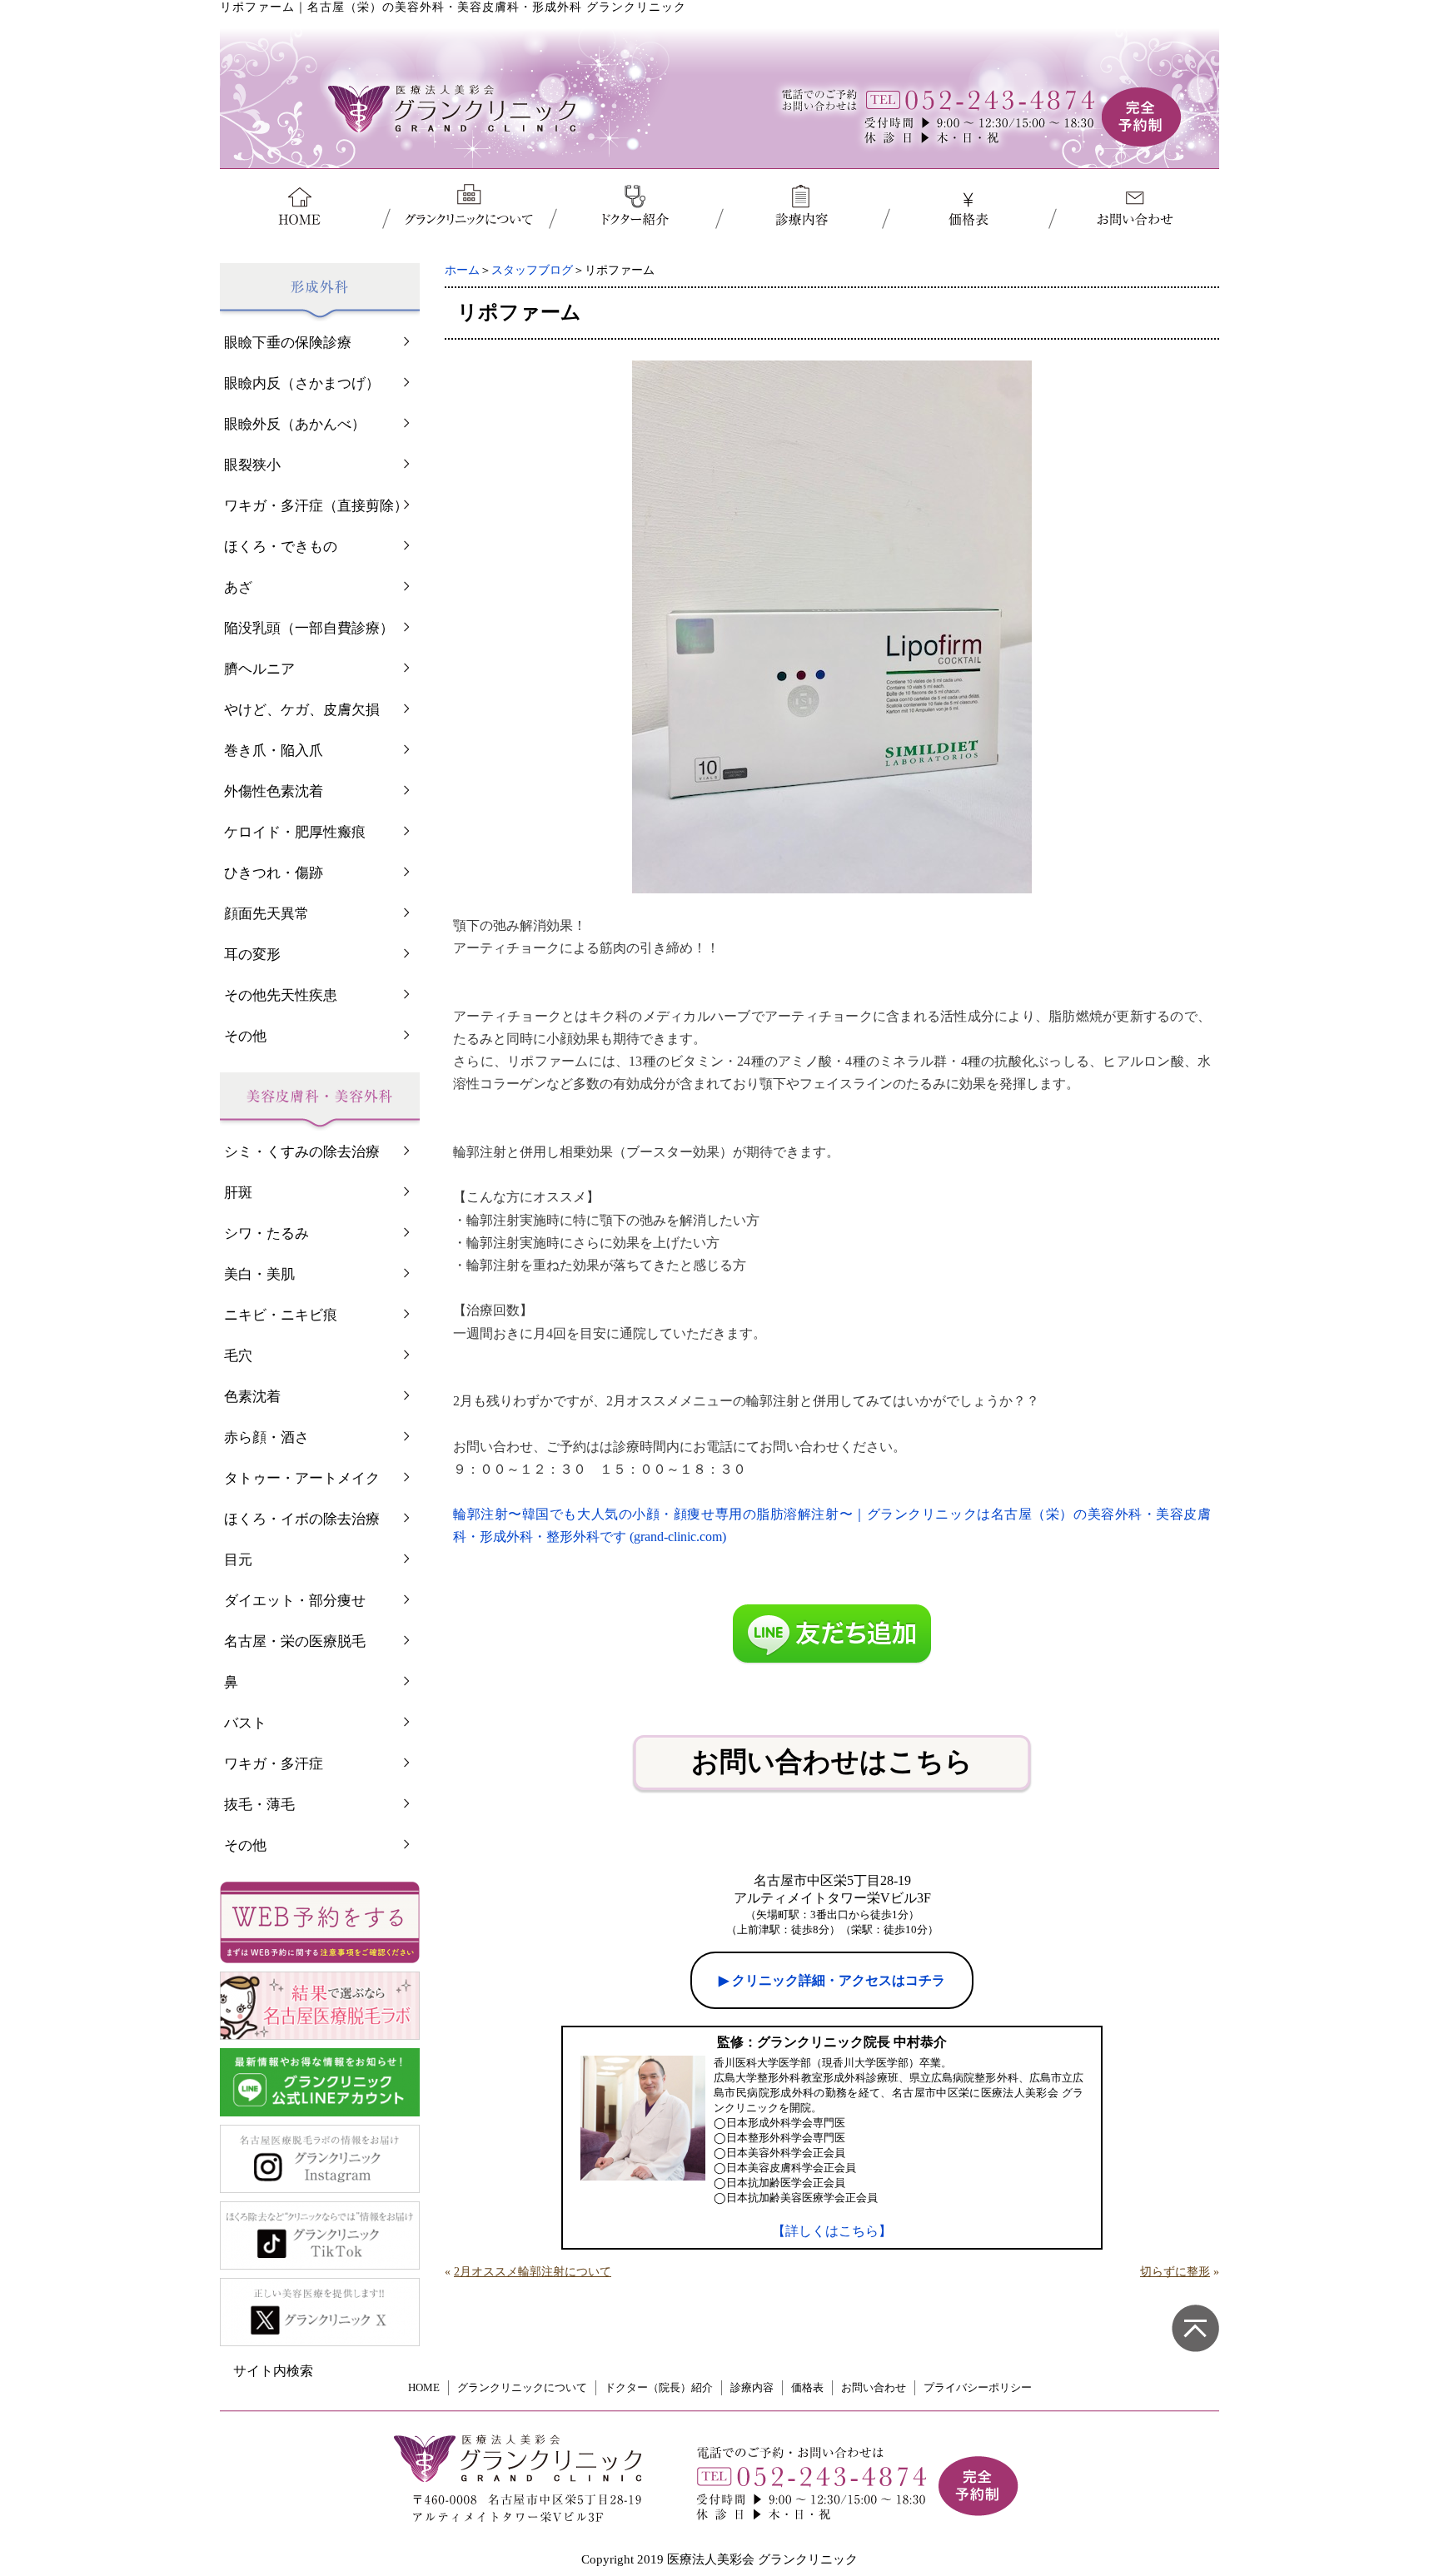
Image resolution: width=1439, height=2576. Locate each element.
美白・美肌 (259, 1274)
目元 (238, 1560)
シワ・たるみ (266, 1233)
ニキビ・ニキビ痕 (281, 1315)
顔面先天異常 (266, 914)
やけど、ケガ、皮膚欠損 (302, 710)
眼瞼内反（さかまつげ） (302, 383)
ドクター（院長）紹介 (659, 2387)
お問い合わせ (874, 2387)
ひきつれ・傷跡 (274, 873)
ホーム (462, 270)
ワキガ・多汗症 (274, 1764)
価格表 (807, 2387)
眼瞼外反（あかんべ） (295, 424)
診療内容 (752, 2387)
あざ (238, 587)
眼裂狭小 (252, 465)
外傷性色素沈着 (274, 791)
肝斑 (238, 1193)
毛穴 (238, 1356)
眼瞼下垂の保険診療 (288, 343)
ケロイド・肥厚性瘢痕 (295, 832)
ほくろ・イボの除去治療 (302, 1519)
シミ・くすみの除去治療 (302, 1152)
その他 (245, 1036)
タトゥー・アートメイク (302, 1478)
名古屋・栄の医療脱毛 (295, 1641)
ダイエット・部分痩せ (295, 1601)
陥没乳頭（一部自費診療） (309, 628)
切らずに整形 (1175, 2272)
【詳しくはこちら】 (832, 2231)
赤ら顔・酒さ (266, 1437)
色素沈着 (252, 1397)
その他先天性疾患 (281, 995)
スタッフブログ (532, 270)
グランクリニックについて (522, 2387)
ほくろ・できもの (281, 547)
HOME (424, 2387)
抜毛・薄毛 (259, 1805)
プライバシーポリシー (978, 2387)
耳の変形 (252, 955)
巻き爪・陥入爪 (274, 751)
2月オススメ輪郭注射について (533, 2272)
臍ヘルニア (259, 669)
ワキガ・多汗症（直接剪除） (316, 506)
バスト (245, 1723)
